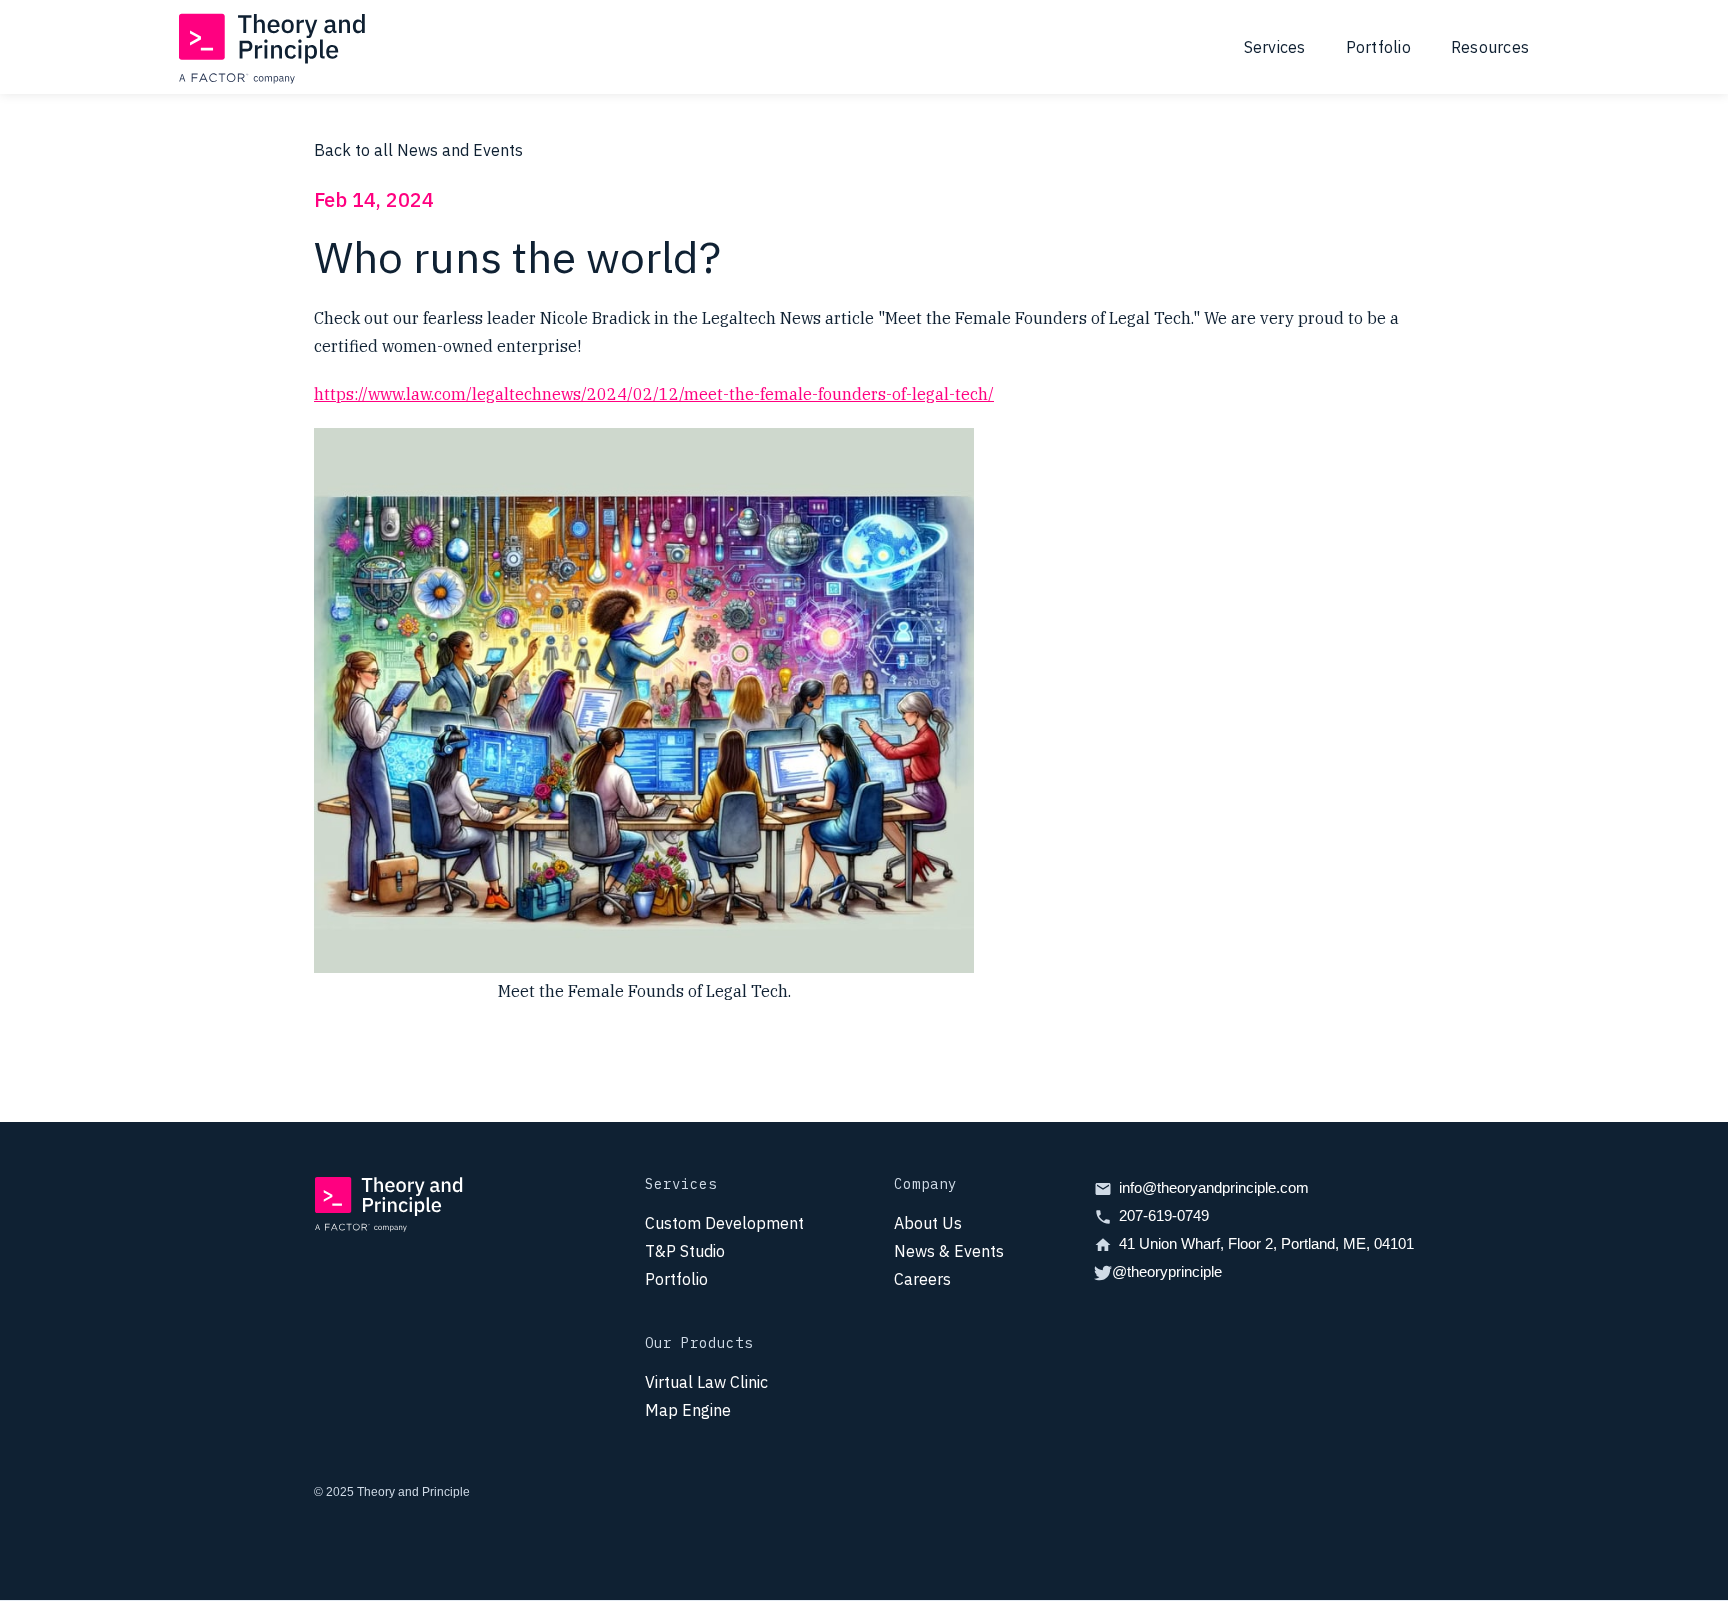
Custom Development (724, 1223)
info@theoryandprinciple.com (1214, 1187)
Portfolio (1378, 47)
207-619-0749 (1164, 1215)
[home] (273, 47)
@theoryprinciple (1167, 1271)
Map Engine (688, 1410)
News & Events (949, 1251)
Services (1275, 47)
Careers (922, 1279)
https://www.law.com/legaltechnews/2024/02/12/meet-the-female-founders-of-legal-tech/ (654, 394)
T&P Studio (685, 1251)
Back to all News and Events (418, 150)
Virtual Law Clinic (706, 1382)
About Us (928, 1223)
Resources (1490, 47)
